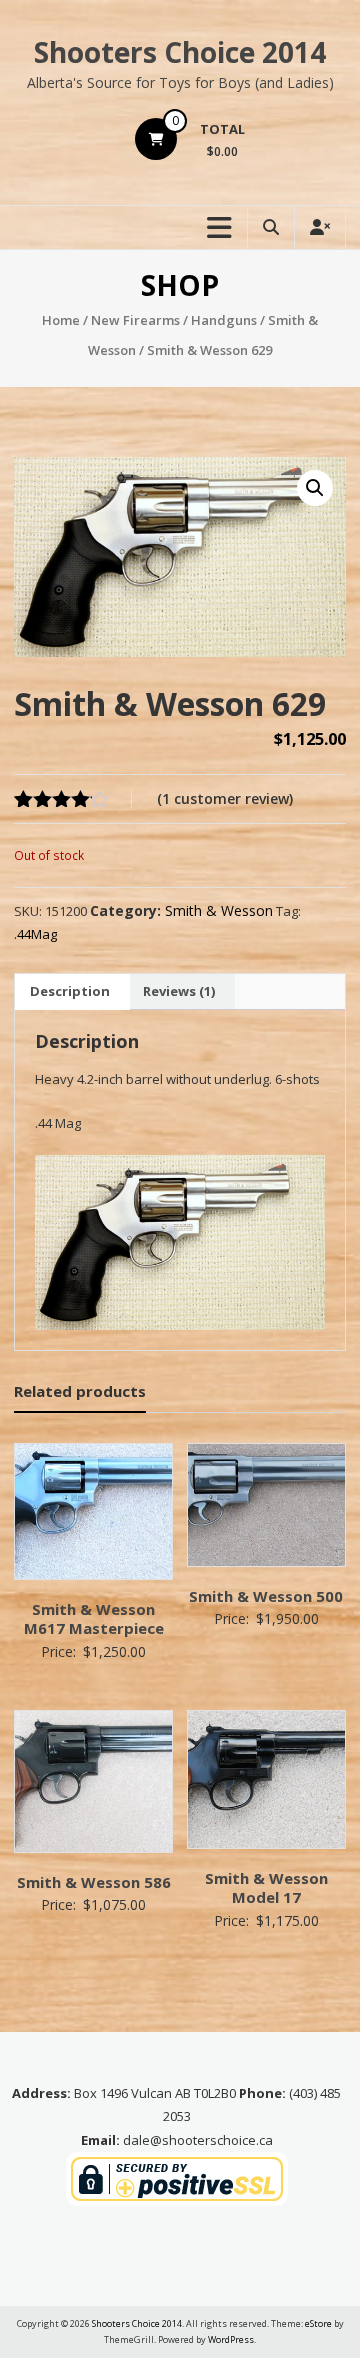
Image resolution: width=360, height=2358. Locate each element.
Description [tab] (70, 991)
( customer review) (225, 798)
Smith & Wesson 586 (94, 1882)
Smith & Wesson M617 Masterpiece (94, 1619)
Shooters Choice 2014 (180, 52)
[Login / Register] (320, 227)
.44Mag (35, 934)
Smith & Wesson (219, 910)
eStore (318, 2323)
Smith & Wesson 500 (266, 1596)
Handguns (224, 320)
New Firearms (135, 320)
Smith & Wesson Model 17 (266, 1888)
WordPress (231, 2339)
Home (61, 320)
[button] (315, 488)
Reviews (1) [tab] (179, 991)
